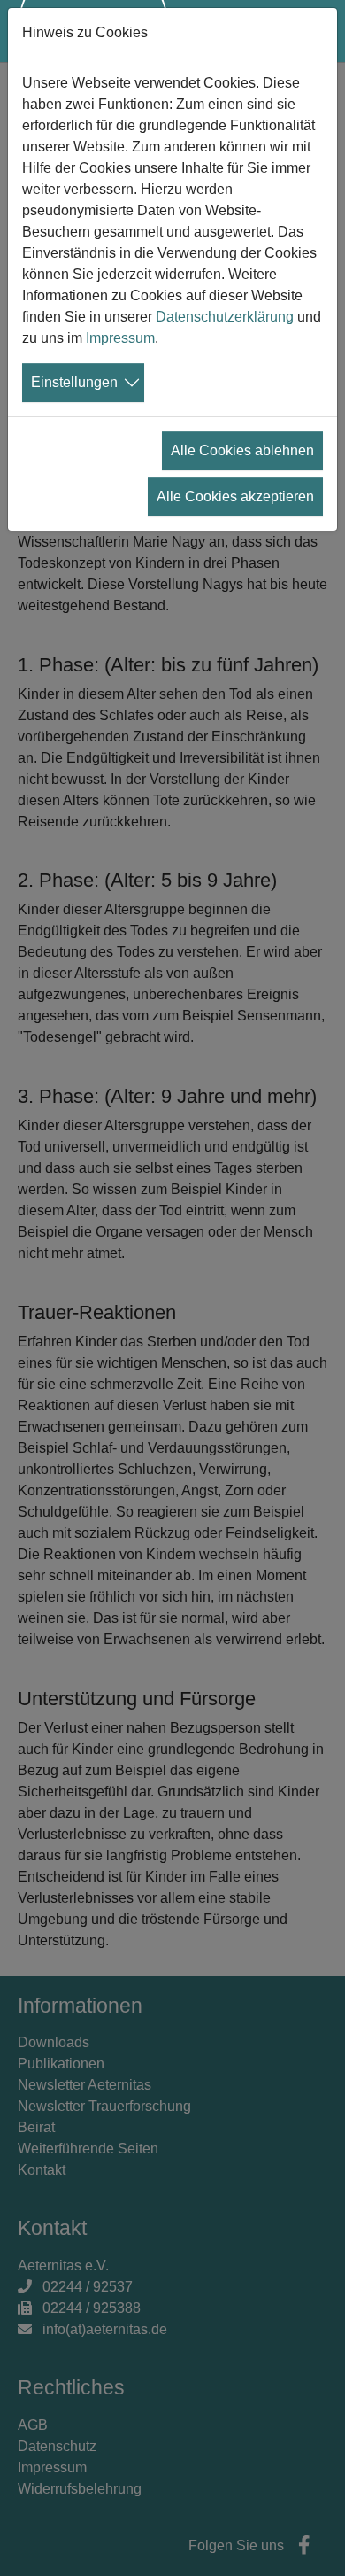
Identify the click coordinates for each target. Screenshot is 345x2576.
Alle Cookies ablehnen (242, 450)
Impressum (120, 338)
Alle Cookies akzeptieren (235, 497)
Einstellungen (74, 382)
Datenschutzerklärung (225, 317)
